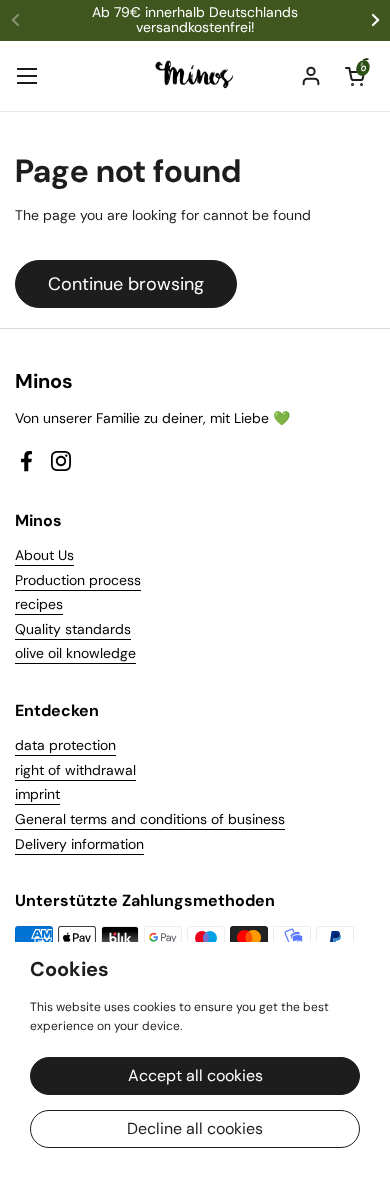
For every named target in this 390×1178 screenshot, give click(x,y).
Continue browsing (126, 284)
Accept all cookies (195, 1075)
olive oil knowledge (75, 653)
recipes (39, 604)
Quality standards (73, 629)
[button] (355, 76)
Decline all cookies (195, 1128)
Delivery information (79, 844)
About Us (44, 555)
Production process (78, 580)
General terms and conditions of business (150, 819)
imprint (37, 794)
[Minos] (195, 76)
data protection (65, 745)
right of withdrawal (75, 770)
